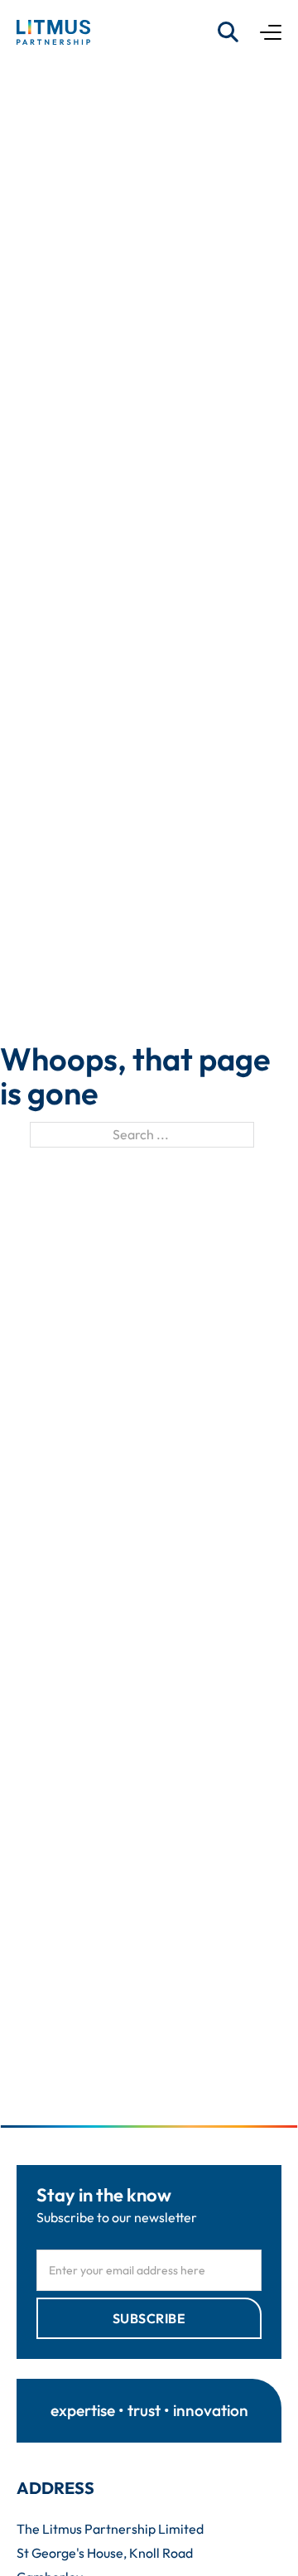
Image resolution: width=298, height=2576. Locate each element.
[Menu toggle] (271, 32)
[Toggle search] (228, 32)
